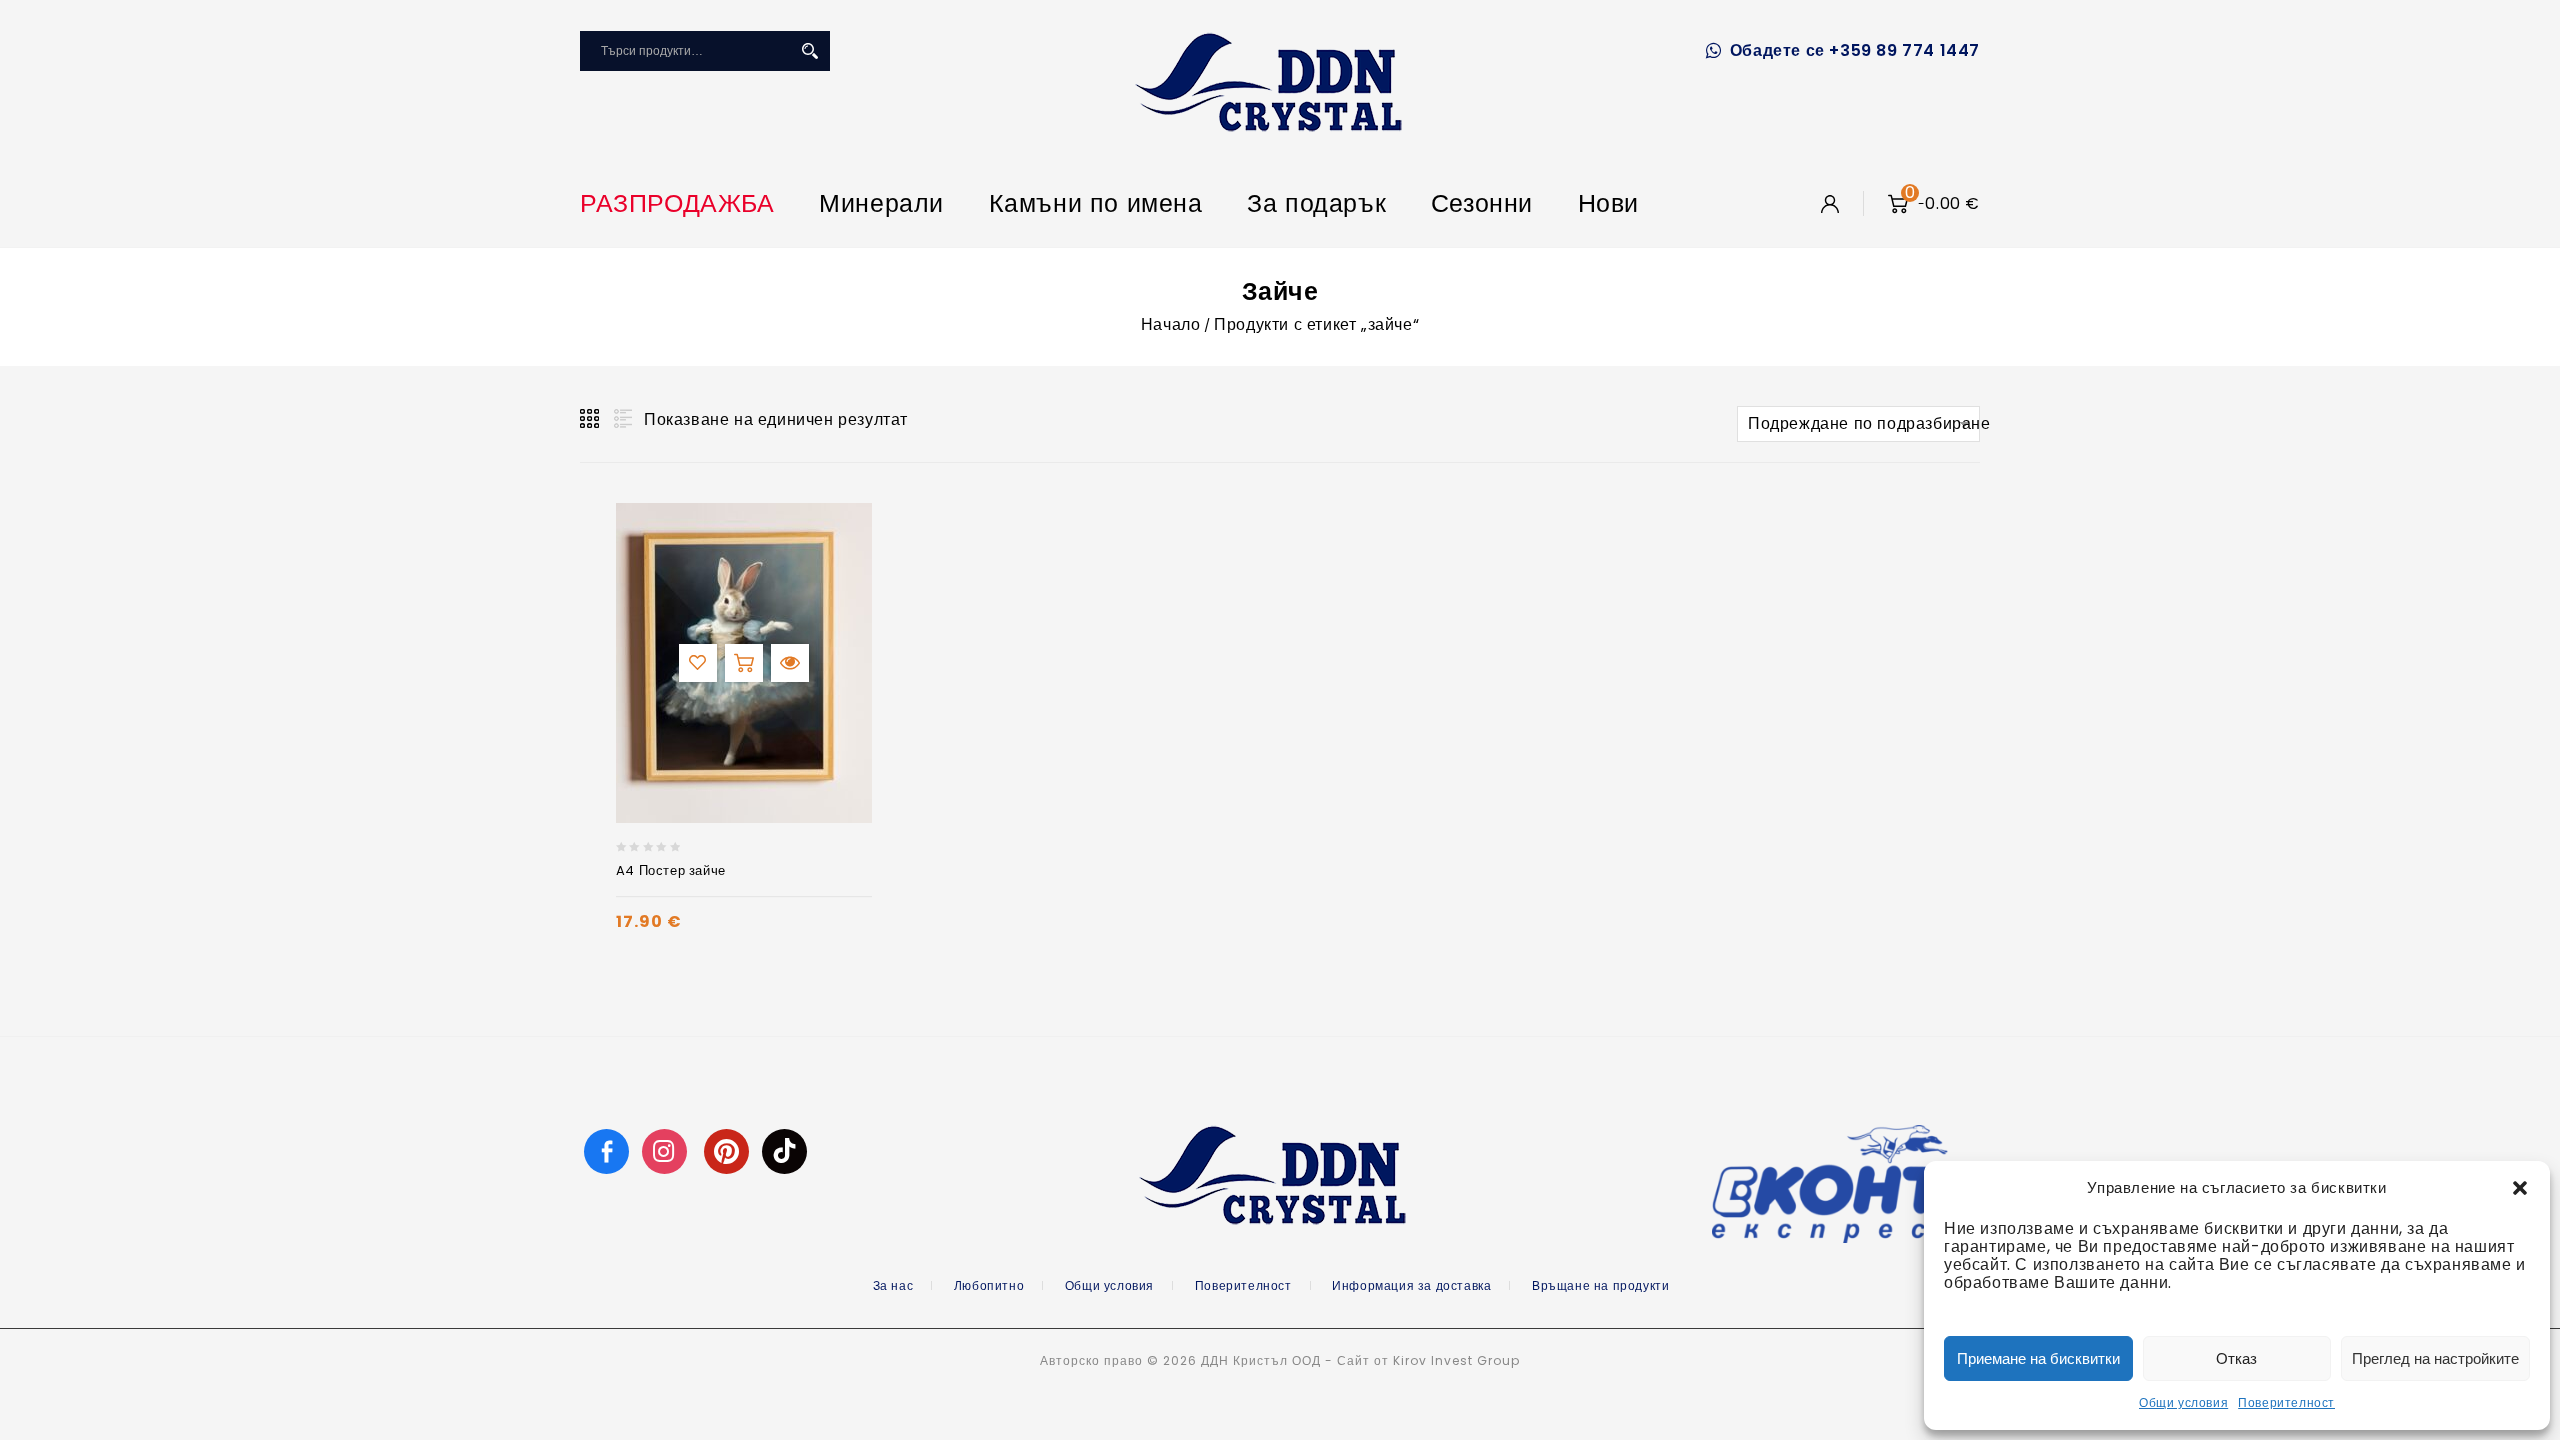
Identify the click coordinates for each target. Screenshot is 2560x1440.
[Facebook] (606, 1150)
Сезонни (1482, 203)
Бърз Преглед (790, 663)
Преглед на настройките (2435, 1358)
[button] (2520, 1188)
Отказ (2236, 1358)
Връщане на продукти (1600, 1285)
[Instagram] (667, 1150)
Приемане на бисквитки (2038, 1358)
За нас (893, 1285)
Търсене (810, 51)
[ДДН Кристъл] (1268, 82)
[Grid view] (591, 419)
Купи (744, 663)
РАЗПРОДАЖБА (677, 203)
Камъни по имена (1096, 203)
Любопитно (989, 1285)
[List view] (621, 419)
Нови (1608, 203)
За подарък (1316, 203)
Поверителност (2286, 1402)
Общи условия (2183, 1402)
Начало (1171, 324)
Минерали (881, 203)
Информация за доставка (1411, 1285)
